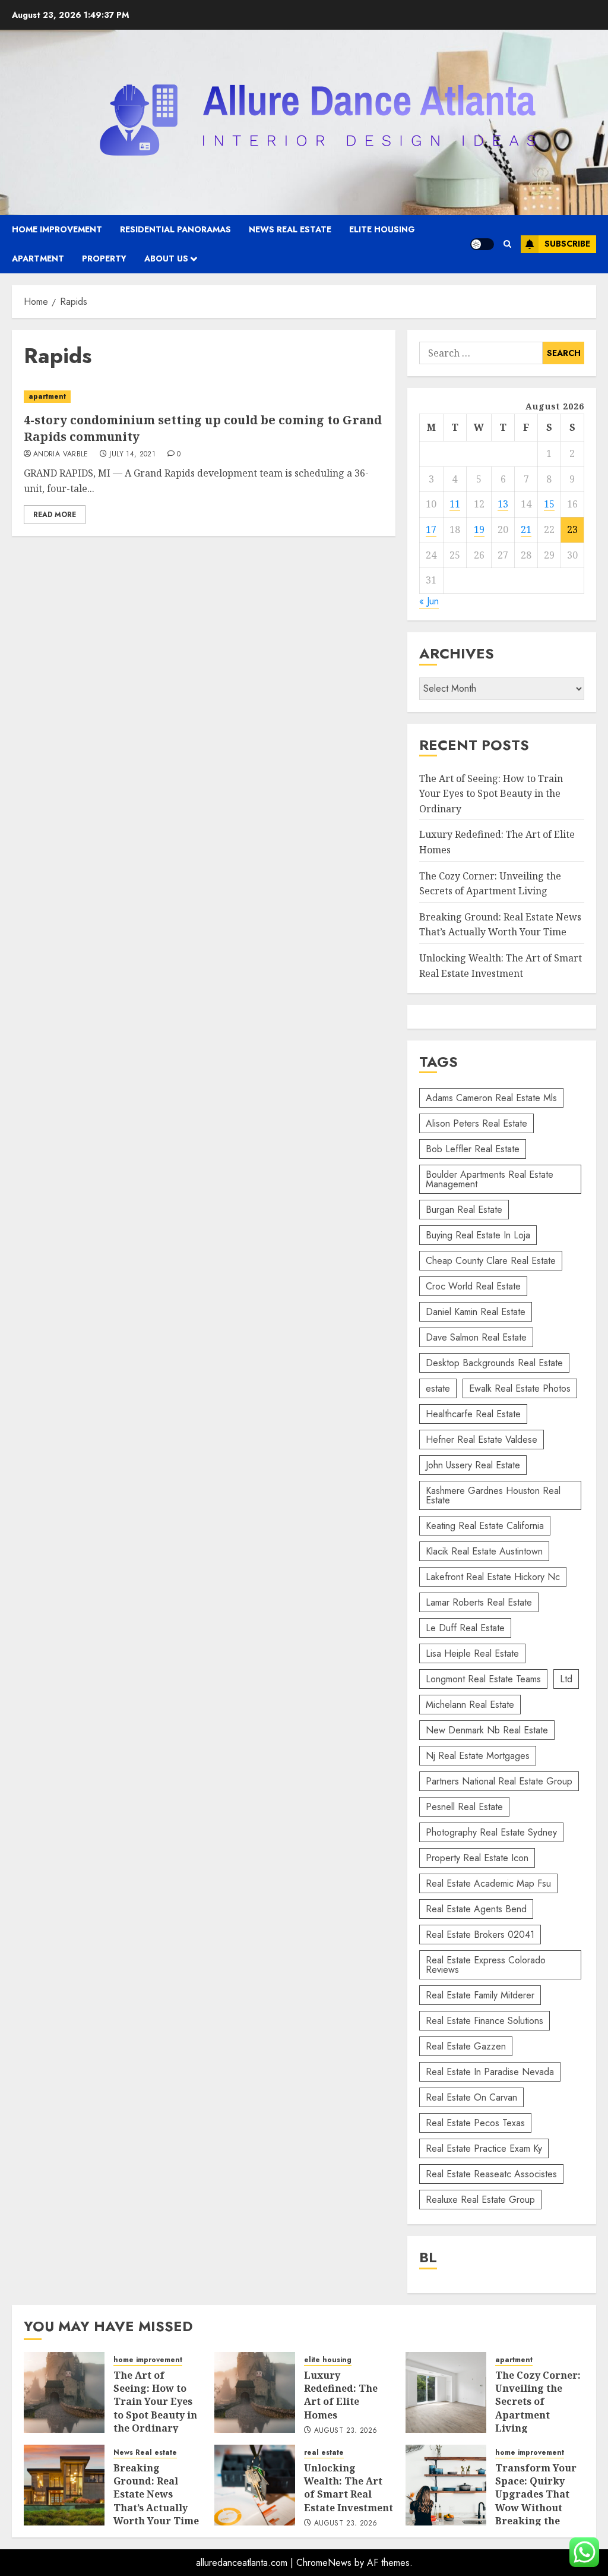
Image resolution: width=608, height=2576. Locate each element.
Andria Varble (61, 455)
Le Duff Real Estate (465, 1628)
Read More (55, 515)
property (104, 258)
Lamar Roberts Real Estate (479, 1602)
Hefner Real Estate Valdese (482, 1440)
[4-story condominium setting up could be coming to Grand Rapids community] (204, 397)
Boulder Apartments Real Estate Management (490, 1179)
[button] (507, 244)
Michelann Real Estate (470, 1705)
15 (549, 504)
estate (438, 1388)
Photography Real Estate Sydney (491, 1832)
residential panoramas (175, 229)
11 (455, 504)
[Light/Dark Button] (482, 244)
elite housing (382, 229)
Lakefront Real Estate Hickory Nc (493, 1577)
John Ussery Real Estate (473, 1465)
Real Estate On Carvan (471, 2097)
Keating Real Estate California (485, 1526)
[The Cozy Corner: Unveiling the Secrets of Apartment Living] (446, 2392)
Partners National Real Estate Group (499, 1781)
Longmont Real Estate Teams (483, 1679)
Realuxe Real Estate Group (480, 2200)
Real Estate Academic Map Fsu (488, 1883)
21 (526, 529)
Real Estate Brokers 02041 (480, 1935)
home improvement (57, 229)
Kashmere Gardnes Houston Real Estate (493, 1495)
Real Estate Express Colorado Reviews (486, 1965)
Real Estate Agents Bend (476, 1909)
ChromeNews (324, 2563)
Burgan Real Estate (464, 1210)
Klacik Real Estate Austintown (484, 1551)
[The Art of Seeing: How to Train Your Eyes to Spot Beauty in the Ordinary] (64, 2392)
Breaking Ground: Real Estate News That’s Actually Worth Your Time (500, 925)
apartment (38, 258)
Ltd (566, 1679)
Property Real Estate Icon (477, 1858)
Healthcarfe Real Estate (473, 1414)
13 (503, 504)
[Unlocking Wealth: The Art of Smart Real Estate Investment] (255, 2485)
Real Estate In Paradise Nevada (490, 2072)
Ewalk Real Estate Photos (520, 1388)
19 (479, 529)
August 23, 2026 (346, 2431)
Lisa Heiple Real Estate (472, 1653)
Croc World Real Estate (473, 1286)
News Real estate (290, 229)
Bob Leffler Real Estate (473, 1149)
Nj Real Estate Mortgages (478, 1756)
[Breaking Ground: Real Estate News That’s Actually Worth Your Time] (64, 2485)
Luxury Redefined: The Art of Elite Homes (341, 2395)
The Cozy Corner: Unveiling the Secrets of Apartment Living (538, 2402)
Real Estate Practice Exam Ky (484, 2148)
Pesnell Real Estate (464, 1807)
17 (431, 529)
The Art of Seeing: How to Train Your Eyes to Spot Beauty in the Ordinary (491, 794)
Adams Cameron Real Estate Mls (491, 1098)
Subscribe (567, 244)
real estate (324, 2453)
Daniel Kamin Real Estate (476, 1312)
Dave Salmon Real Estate (476, 1337)
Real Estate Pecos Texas (475, 2123)
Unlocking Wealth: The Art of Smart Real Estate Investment (349, 2488)
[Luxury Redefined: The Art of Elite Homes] (255, 2392)
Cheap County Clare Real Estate (491, 1261)
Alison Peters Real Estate (476, 1123)
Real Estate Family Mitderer (480, 1995)
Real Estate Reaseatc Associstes (491, 2174)
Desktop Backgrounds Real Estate (494, 1363)
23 (572, 529)
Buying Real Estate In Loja (478, 1235)
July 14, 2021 (132, 455)
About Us (166, 258)
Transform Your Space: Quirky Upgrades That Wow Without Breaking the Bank (536, 2501)
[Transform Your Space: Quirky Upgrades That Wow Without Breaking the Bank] (446, 2485)
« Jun (429, 601)
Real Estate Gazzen (466, 2046)
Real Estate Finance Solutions (484, 2021)
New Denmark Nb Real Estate (487, 1730)
